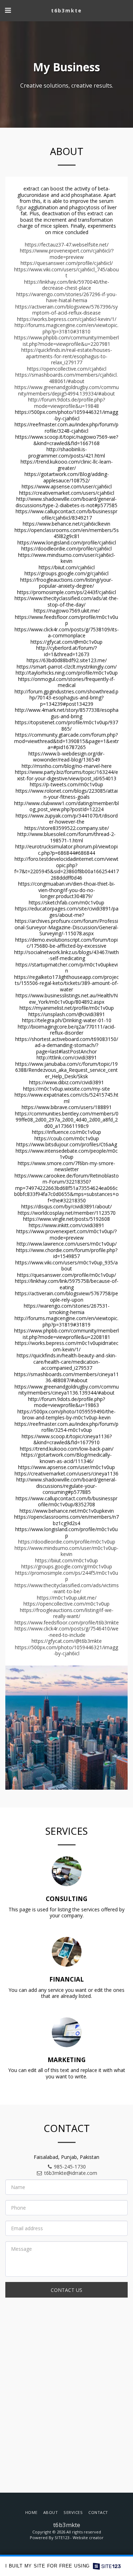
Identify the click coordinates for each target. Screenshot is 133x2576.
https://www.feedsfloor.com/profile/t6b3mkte (67, 1622)
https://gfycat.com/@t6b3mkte (67, 1641)
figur (21, 207)
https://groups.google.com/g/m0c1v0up (67, 1566)
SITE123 (62, 2538)
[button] (8, 10)
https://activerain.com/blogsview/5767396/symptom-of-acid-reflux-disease (66, 310)
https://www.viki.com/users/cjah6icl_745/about (66, 273)
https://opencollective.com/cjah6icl (67, 369)
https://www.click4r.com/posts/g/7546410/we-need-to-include (66, 1632)
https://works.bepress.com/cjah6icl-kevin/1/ (67, 319)
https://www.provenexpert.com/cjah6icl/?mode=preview (67, 254)
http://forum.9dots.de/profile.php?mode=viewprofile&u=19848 (66, 403)
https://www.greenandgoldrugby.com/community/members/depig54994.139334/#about (67, 390)
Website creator (88, 2538)
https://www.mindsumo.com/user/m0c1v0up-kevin (66, 1551)
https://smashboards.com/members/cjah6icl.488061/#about (66, 378)
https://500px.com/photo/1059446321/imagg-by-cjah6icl (66, 1650)
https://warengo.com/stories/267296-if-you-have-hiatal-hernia (67, 297)
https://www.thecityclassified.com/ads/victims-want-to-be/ (67, 1588)
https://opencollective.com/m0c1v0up (66, 1604)
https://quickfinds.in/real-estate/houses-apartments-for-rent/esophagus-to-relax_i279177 (67, 356)
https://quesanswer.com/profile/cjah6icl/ (67, 263)
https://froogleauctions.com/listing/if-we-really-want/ (67, 1613)
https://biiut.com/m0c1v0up (66, 1560)
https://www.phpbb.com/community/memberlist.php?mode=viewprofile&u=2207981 (66, 341)
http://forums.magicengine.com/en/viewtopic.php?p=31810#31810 (66, 328)
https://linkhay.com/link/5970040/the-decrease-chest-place (67, 285)
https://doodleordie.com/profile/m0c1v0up (67, 1542)
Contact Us (66, 2290)
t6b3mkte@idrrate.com (71, 2173)
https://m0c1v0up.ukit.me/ (67, 1598)
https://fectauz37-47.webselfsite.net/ (67, 245)
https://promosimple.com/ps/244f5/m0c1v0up (67, 1576)
